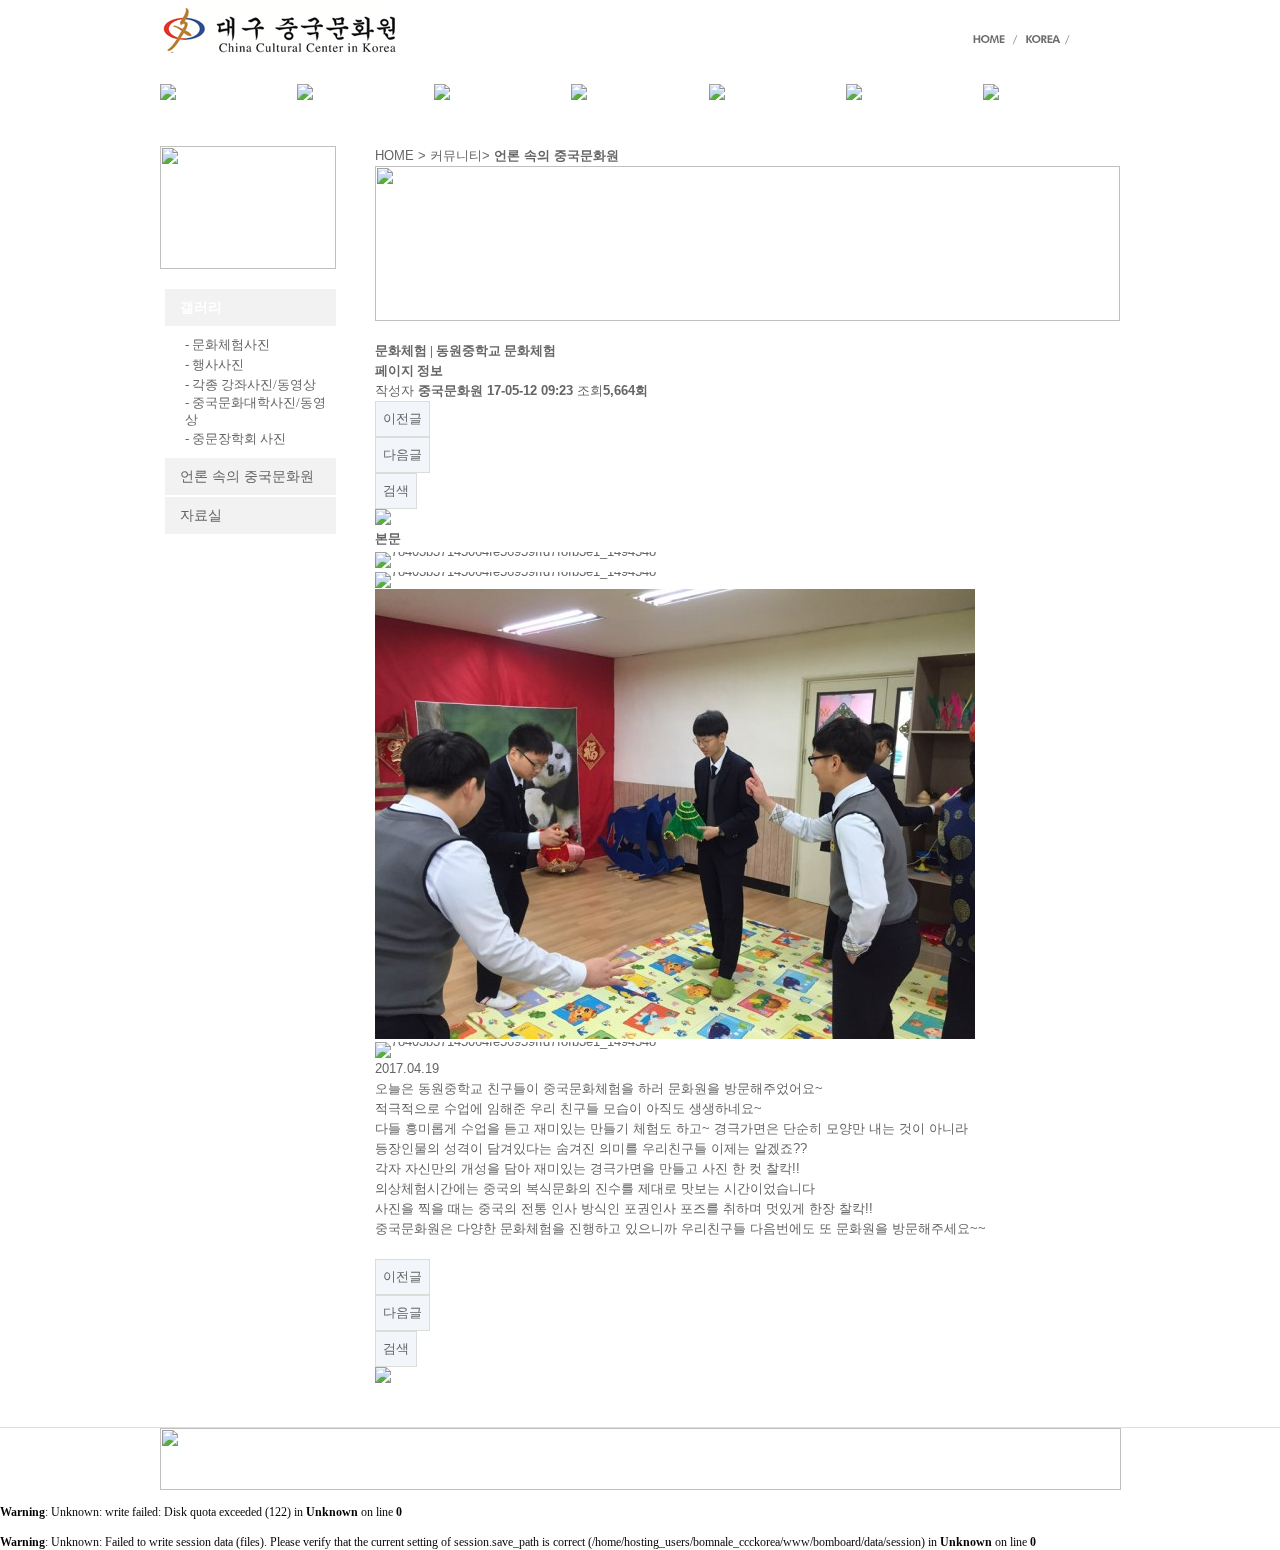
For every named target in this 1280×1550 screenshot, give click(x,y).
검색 (396, 490)
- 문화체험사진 (227, 344)
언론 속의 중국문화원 (247, 476)
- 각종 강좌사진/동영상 (250, 384)
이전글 (402, 418)
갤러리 (201, 307)
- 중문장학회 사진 (235, 438)
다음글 (402, 454)
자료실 (201, 515)
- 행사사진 (214, 364)
